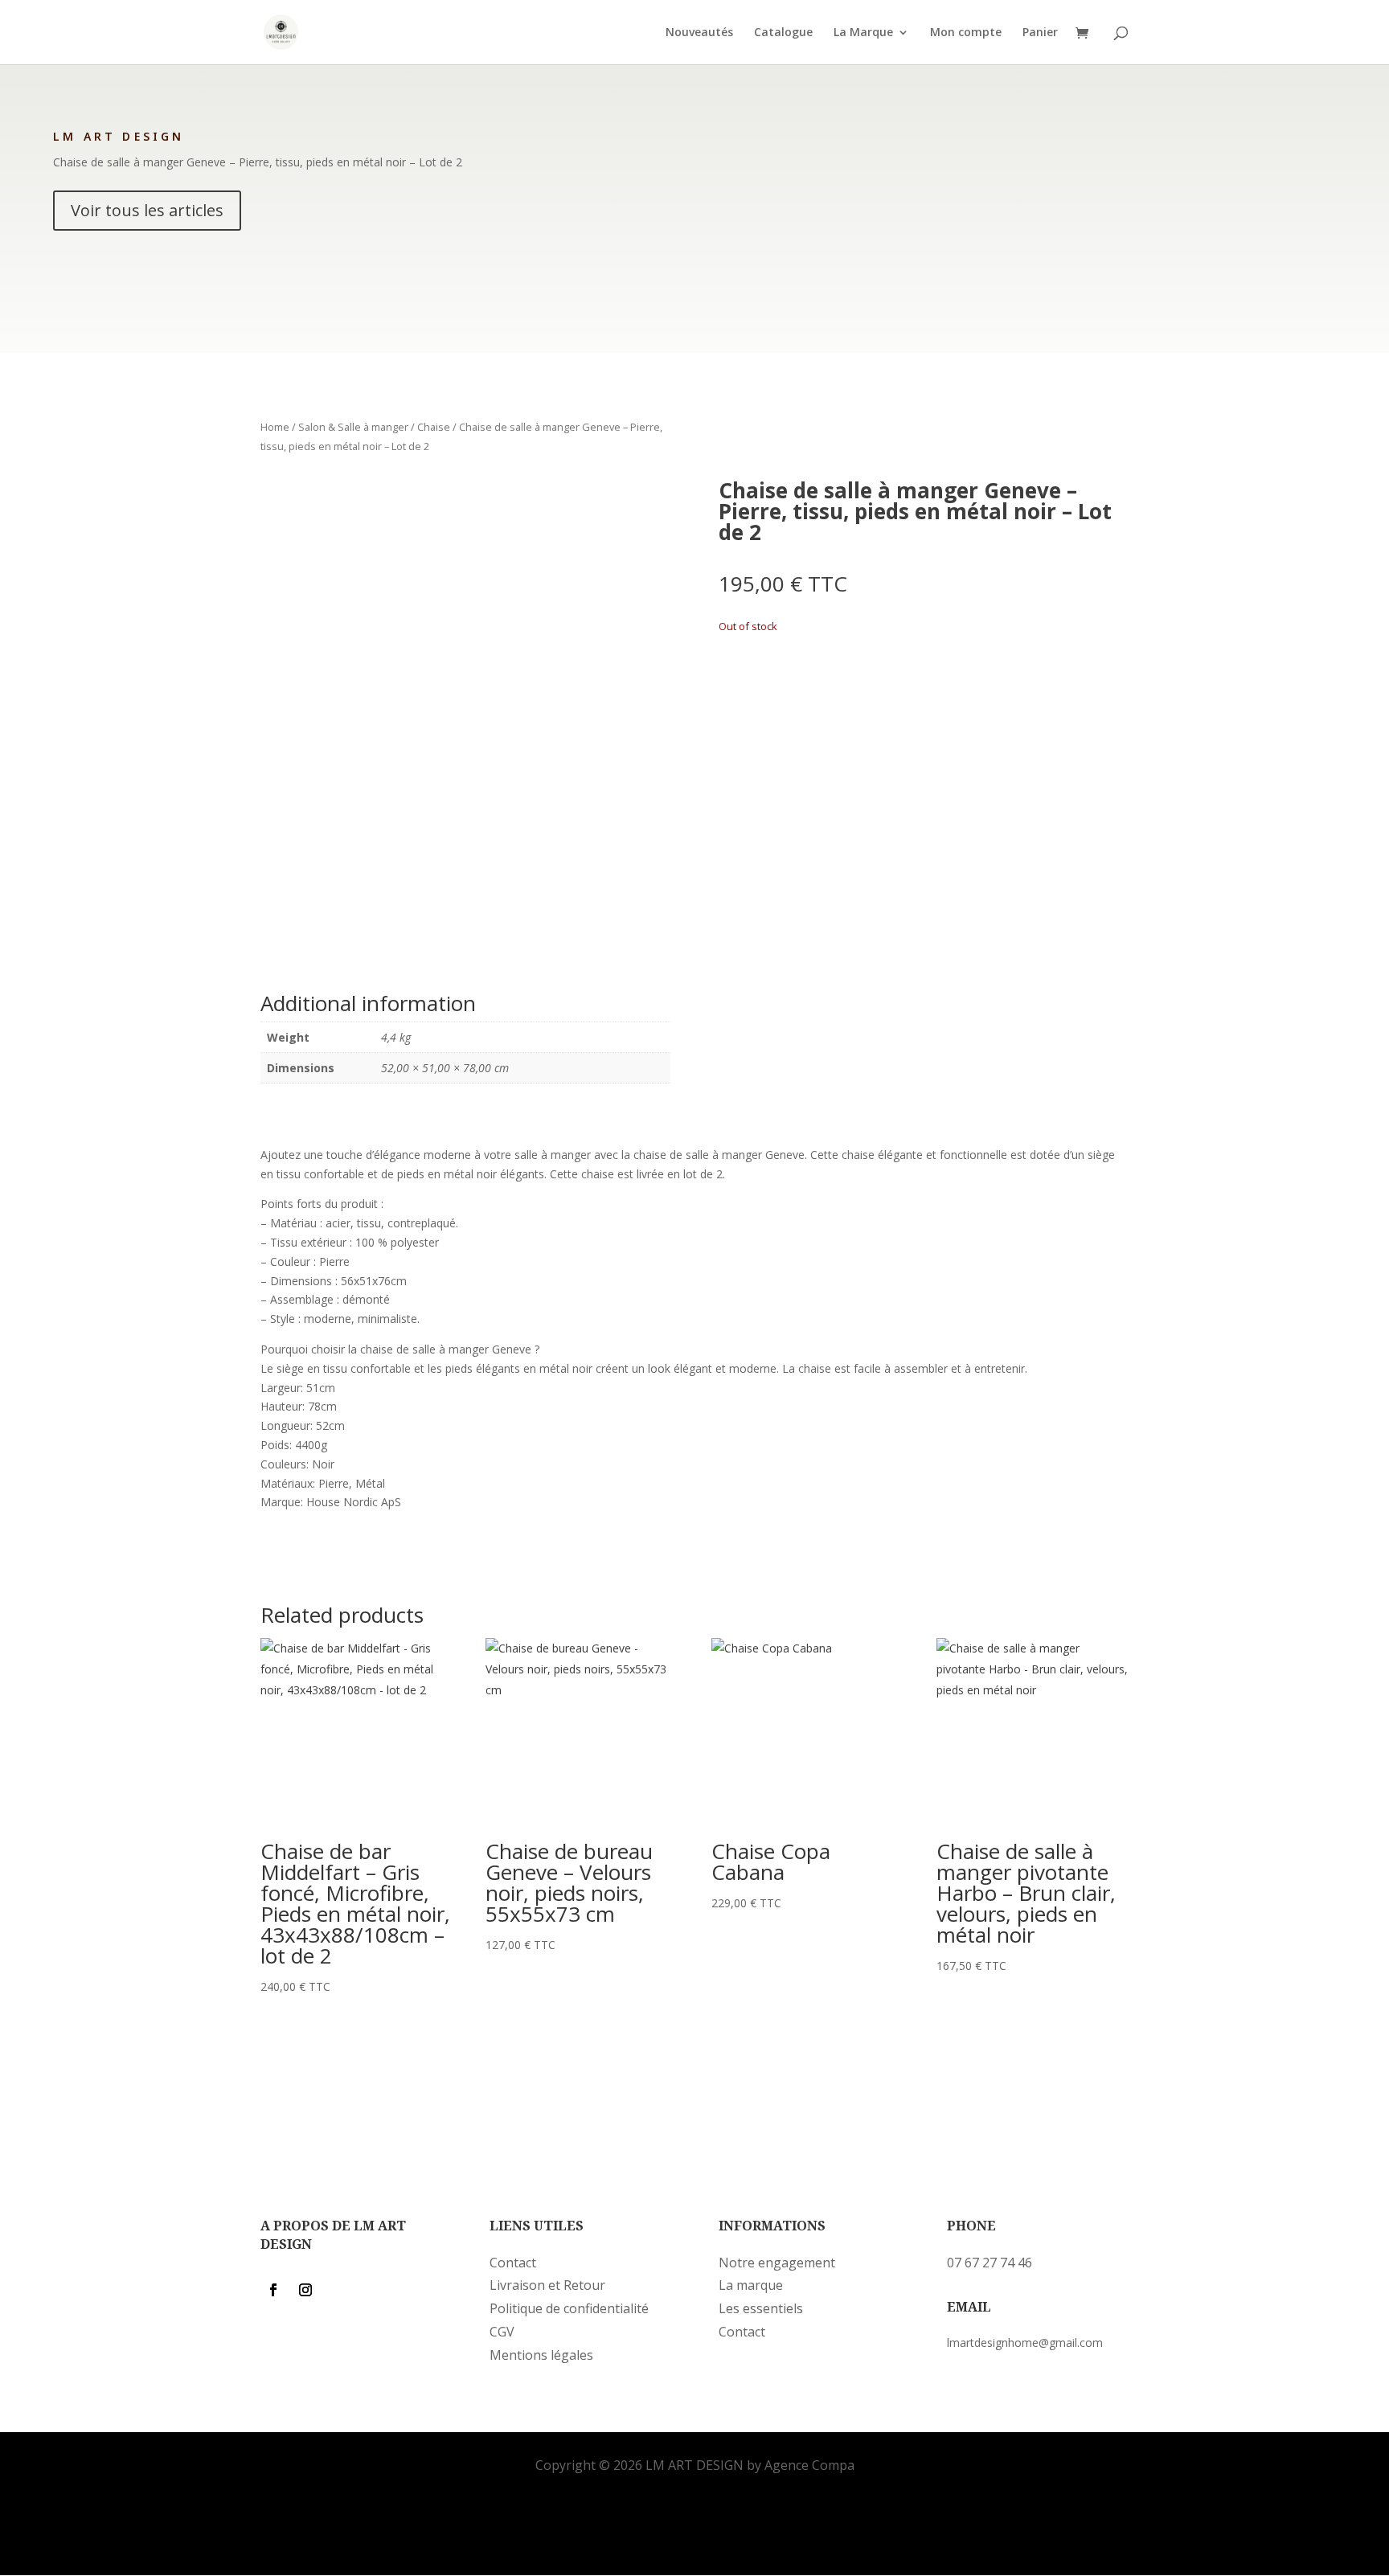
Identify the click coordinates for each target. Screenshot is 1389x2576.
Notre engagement (777, 2263)
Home (275, 427)
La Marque (863, 33)
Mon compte (966, 33)
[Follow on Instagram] (305, 2290)
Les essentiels (761, 2308)
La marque (751, 2285)
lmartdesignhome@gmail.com (1025, 2343)
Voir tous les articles (147, 210)
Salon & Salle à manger (353, 427)
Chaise (434, 427)
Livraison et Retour (547, 2285)
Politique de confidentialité (569, 2308)
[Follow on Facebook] (273, 2290)
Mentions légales (541, 2355)
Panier (1040, 33)
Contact (513, 2263)
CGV (502, 2332)
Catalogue (783, 33)
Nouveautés (699, 33)
